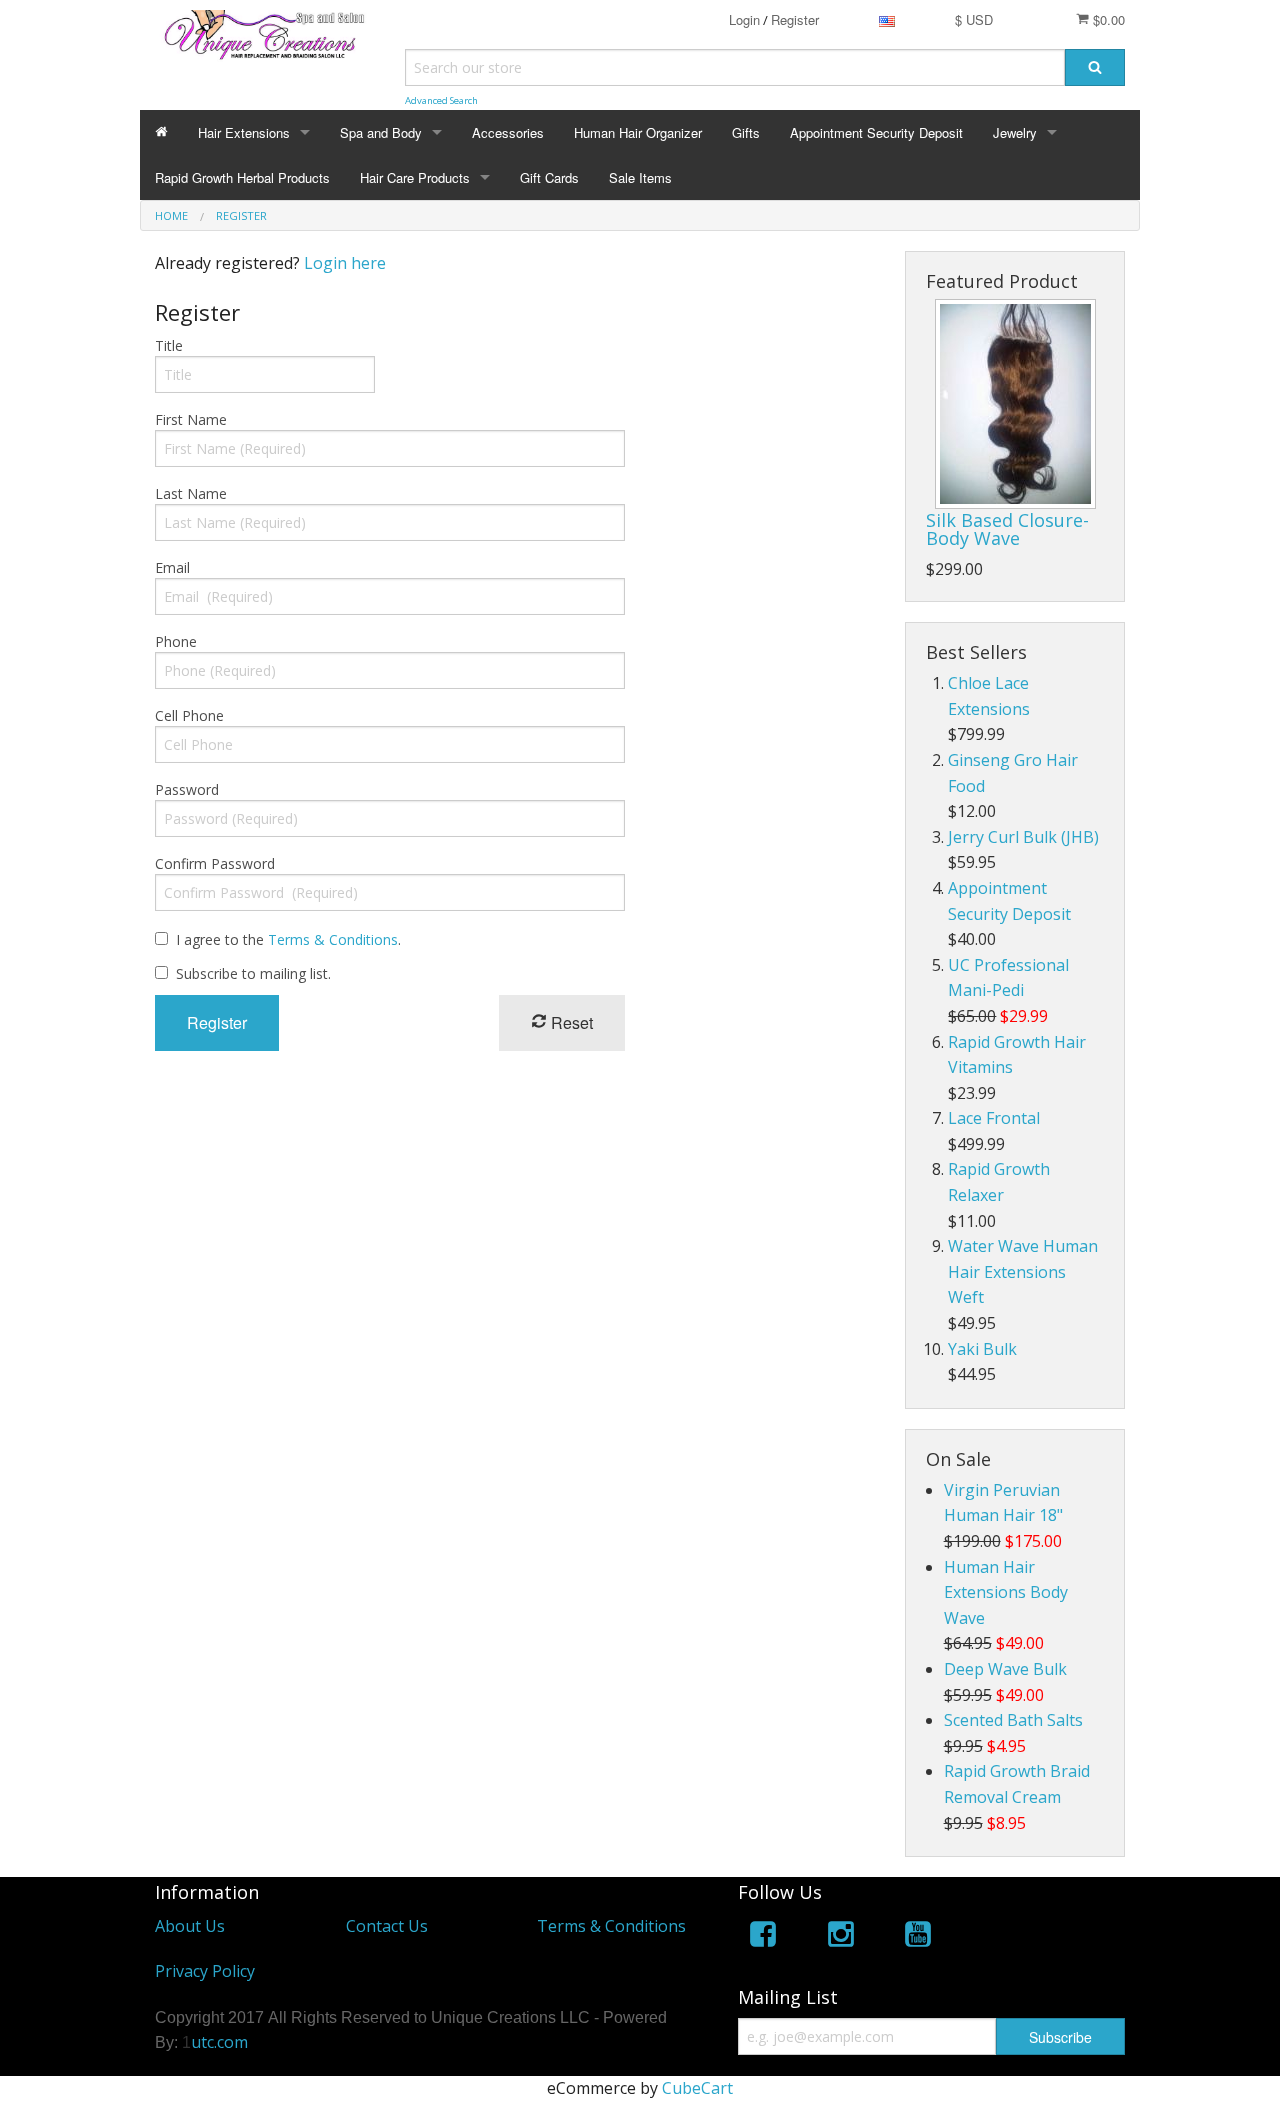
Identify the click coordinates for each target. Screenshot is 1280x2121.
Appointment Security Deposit (876, 132)
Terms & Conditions (333, 939)
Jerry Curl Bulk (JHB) (1023, 837)
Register (795, 19)
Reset (570, 1022)
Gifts (746, 132)
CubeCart (697, 2088)
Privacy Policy (205, 1971)
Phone (176, 641)
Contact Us (387, 1926)
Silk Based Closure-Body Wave (1007, 529)
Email (172, 567)
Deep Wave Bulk (1005, 1669)
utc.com (219, 2042)
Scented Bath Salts (1013, 1720)
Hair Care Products (415, 177)
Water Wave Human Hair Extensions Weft (1023, 1271)
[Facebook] (763, 1937)
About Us (190, 1926)
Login (744, 19)
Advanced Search (441, 100)
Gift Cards (549, 177)
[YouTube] (918, 1937)
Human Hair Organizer (638, 132)
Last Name (191, 493)
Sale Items (640, 177)
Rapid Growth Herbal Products (242, 177)
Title (169, 345)
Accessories (508, 132)
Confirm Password (215, 863)
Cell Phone (189, 715)
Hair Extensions (244, 132)
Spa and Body (381, 132)
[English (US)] (887, 19)
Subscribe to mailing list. (253, 973)
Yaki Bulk (982, 1349)
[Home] (161, 132)
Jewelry (1015, 132)
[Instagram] (841, 1937)
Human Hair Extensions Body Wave (1006, 1592)
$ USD (974, 19)
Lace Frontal (994, 1118)
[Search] (1095, 67)
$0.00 (1107, 19)
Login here (345, 263)
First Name (191, 419)
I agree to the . (288, 939)
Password (187, 789)
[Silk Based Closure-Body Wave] (1015, 404)
